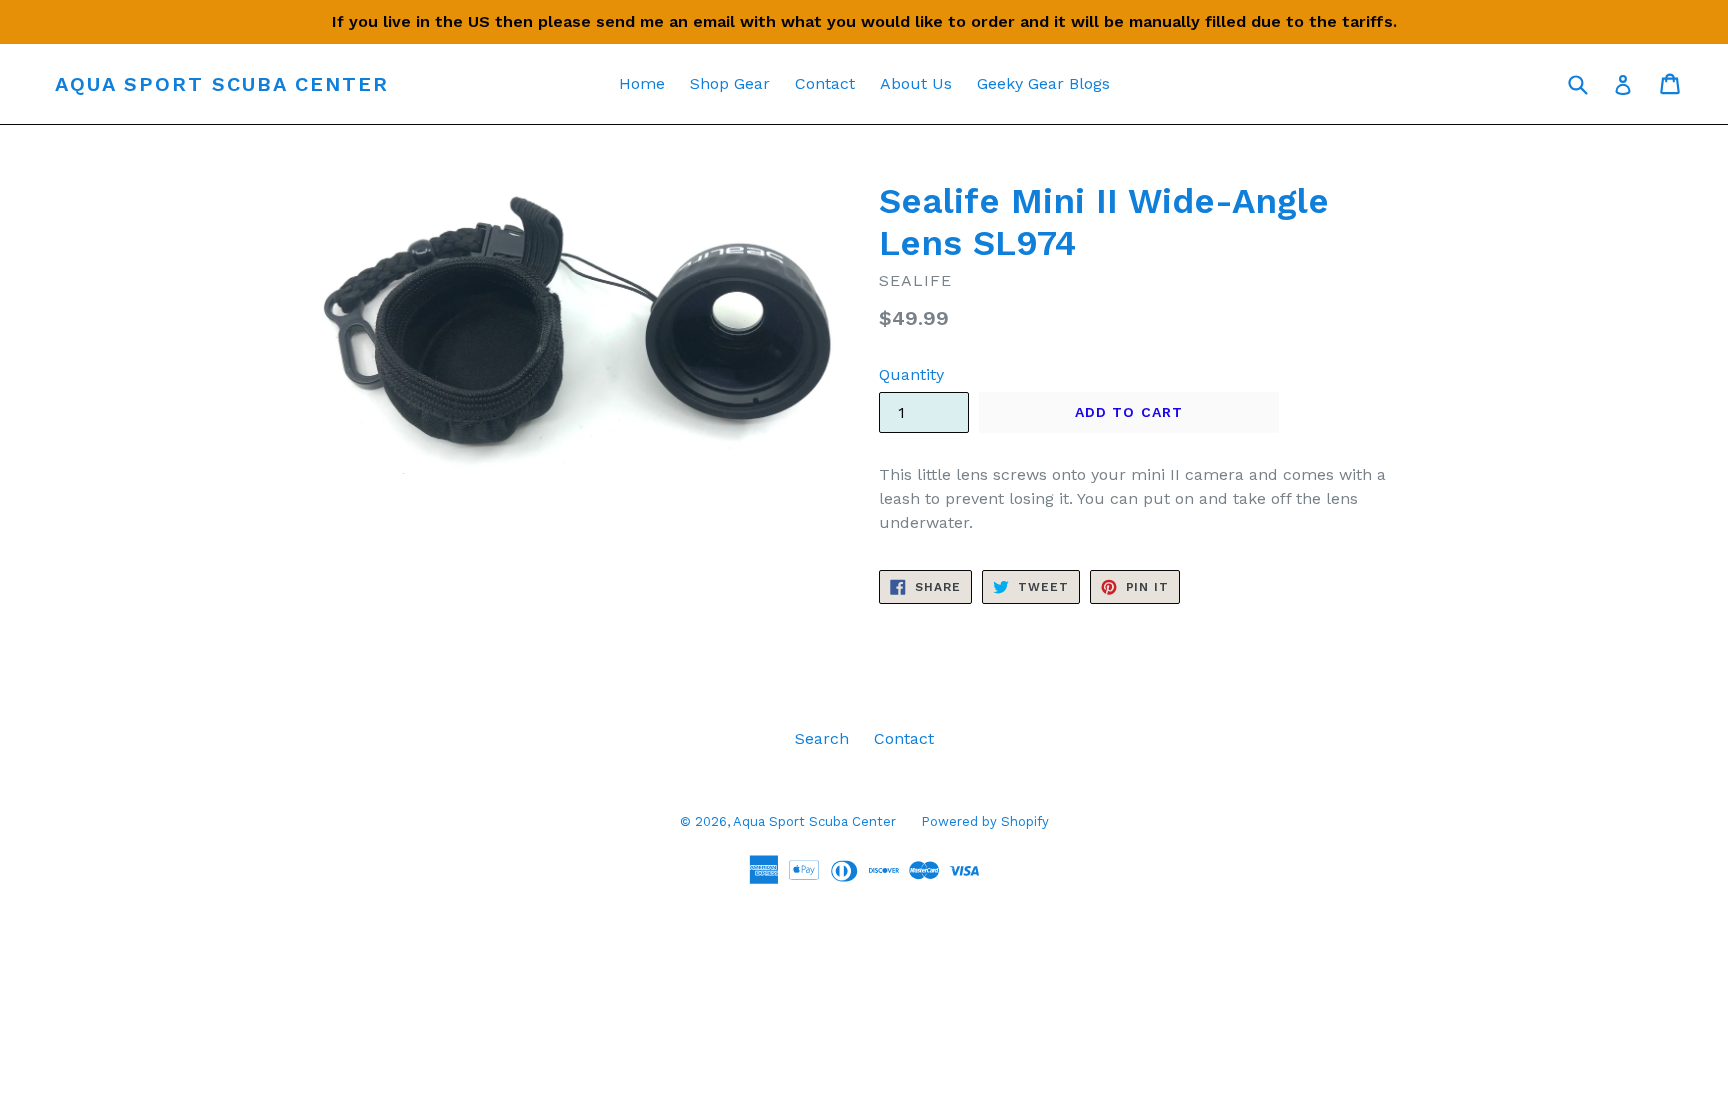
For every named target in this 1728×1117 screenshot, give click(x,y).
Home (642, 83)
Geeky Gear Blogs (1043, 83)
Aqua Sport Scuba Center (222, 84)
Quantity (911, 374)
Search (822, 738)
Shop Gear (730, 83)
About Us (916, 83)
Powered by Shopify (985, 821)
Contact (825, 83)
